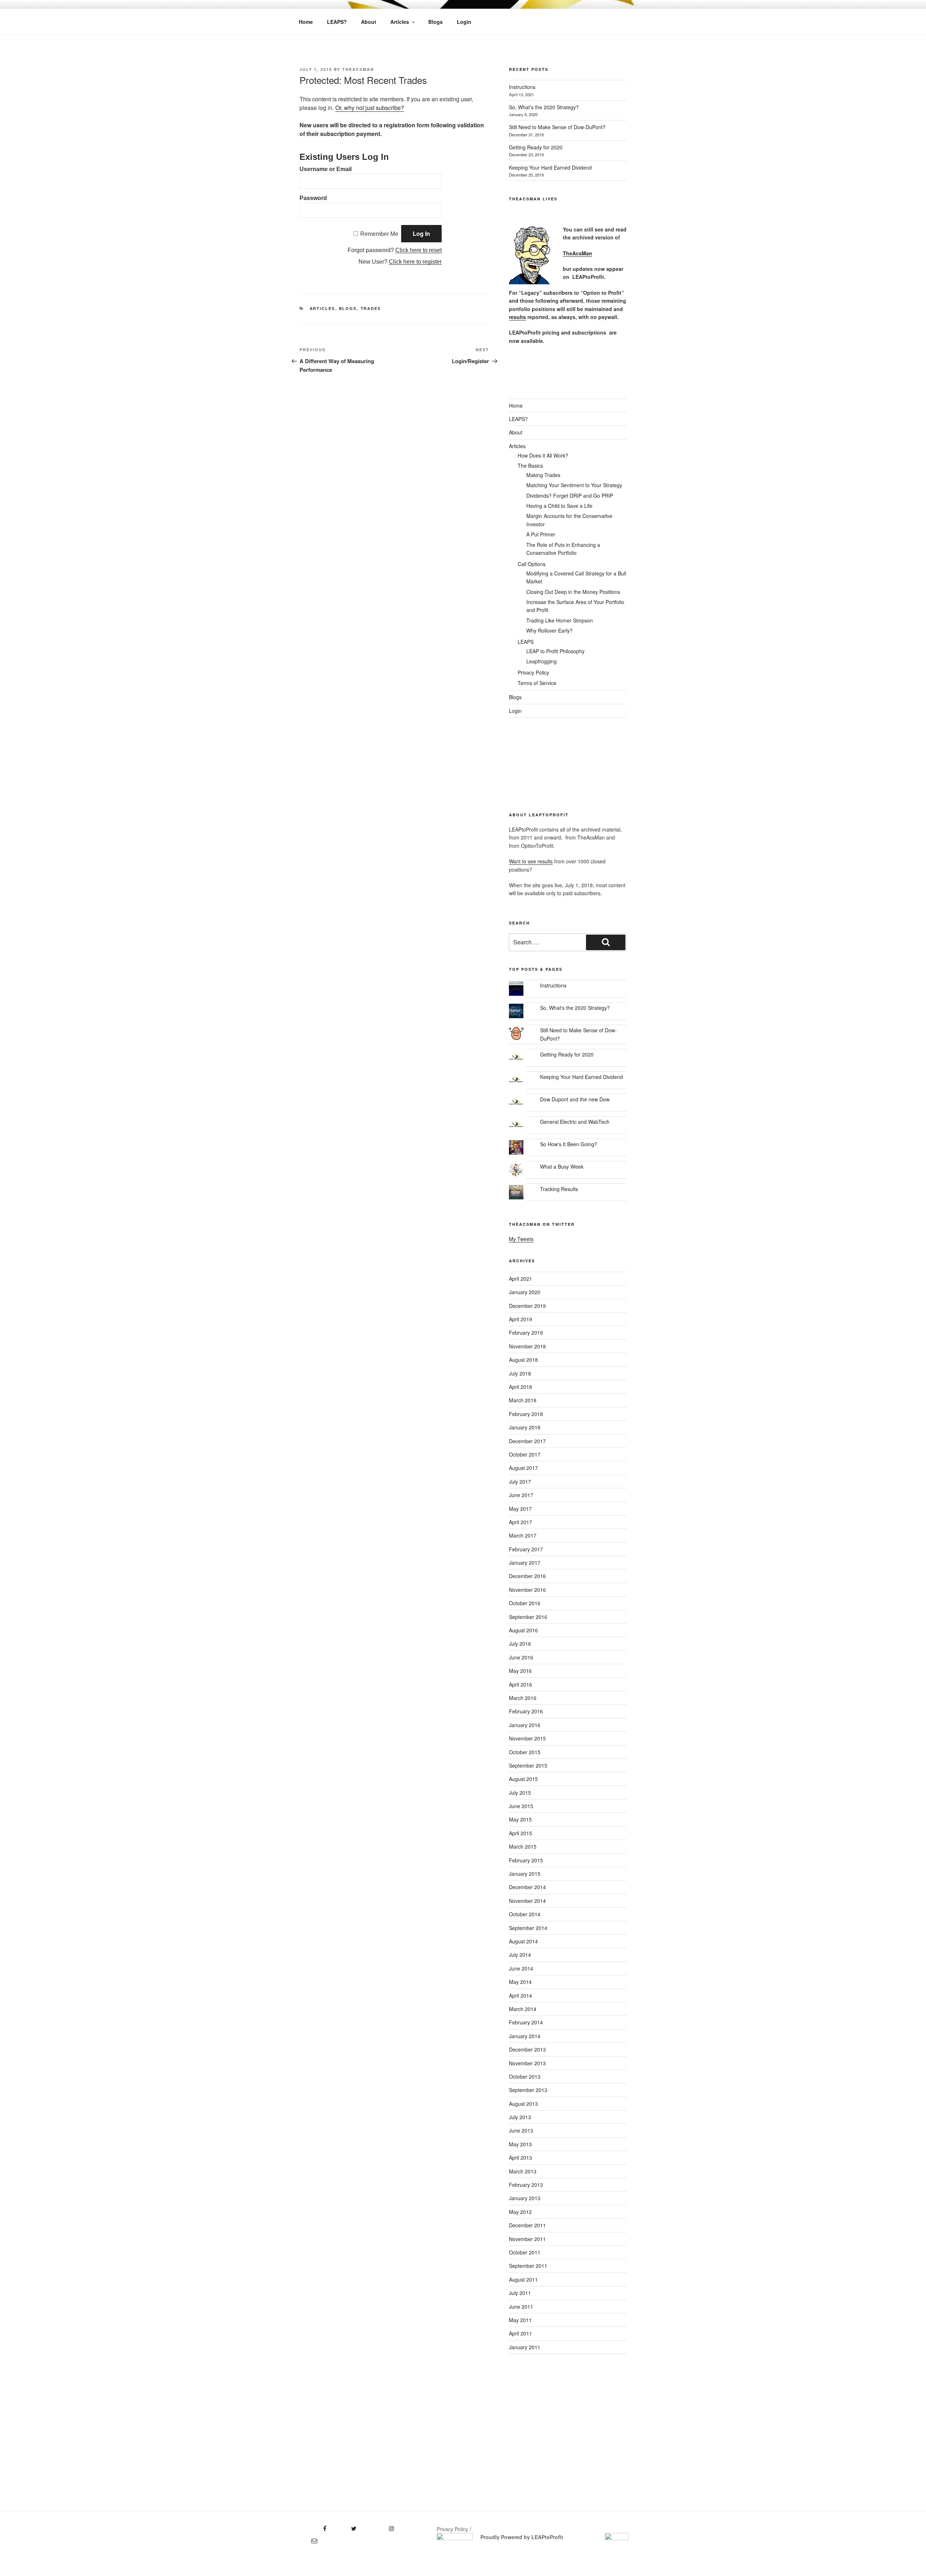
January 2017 (525, 1563)
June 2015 (521, 1806)
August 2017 (523, 1468)
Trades (371, 308)
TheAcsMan (358, 69)
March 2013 (523, 2171)
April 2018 (521, 1387)
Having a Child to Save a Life (559, 506)
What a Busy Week (562, 1166)
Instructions (522, 87)
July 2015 (520, 1793)
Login (464, 22)
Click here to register (415, 262)
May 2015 (520, 1819)
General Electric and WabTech (575, 1122)
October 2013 (525, 2076)
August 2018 (523, 1360)
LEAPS (526, 642)
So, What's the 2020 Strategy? (575, 1008)
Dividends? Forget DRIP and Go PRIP (570, 496)
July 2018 (520, 1373)
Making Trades (543, 475)
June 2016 (521, 1657)
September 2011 (528, 2266)
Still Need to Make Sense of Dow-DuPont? (557, 127)
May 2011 (520, 2320)
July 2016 (520, 1644)
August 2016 (523, 1630)
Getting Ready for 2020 (536, 147)
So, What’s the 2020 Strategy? (544, 107)
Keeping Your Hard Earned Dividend (550, 167)
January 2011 (525, 2347)
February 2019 (526, 1332)
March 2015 (523, 1846)
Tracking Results (559, 1189)
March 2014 (523, 2009)
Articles (400, 22)
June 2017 (521, 1495)
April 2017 (521, 1522)
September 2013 (528, 2090)
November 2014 (527, 1901)
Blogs (436, 22)
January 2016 (525, 1725)
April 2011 (521, 2333)
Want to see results (531, 861)
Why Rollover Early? (549, 630)
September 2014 (528, 1928)
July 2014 (520, 1955)
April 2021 (521, 1279)
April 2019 (521, 1319)
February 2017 (526, 1549)
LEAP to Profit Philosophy (555, 651)
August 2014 (523, 1941)
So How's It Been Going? (569, 1144)
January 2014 (525, 2036)
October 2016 (525, 1603)
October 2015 (525, 1752)
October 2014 (525, 1914)
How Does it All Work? (543, 455)
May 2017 (520, 1509)
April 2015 (521, 1833)
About (369, 22)
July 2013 (520, 2117)
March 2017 (523, 1535)
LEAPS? (337, 22)
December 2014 (527, 1887)
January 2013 (525, 2198)
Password (313, 198)
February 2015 (526, 1860)
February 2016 (526, 1711)
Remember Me (379, 234)
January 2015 (525, 1874)
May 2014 (520, 1982)
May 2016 (520, 1671)
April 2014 (521, 1995)
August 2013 (523, 2104)
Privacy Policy (533, 672)
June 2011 (521, 2307)
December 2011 (527, 2225)
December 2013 (527, 2049)
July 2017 (520, 1482)
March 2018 (523, 1400)
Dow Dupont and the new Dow (575, 1099)
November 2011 (527, 2239)
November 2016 (527, 1590)
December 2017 (527, 1441)
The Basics (530, 466)
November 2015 (527, 1738)
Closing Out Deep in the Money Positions (573, 592)
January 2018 (525, 1427)
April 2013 (521, 2158)
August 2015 (523, 1779)
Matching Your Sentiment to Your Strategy (574, 485)
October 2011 (525, 2252)
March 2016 (523, 1698)
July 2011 (520, 2293)
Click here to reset (419, 250)
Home (306, 22)
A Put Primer (541, 534)
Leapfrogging (541, 661)
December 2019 (527, 1306)
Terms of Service (537, 683)
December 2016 (527, 1576)
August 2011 (523, 2279)
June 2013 (521, 2130)
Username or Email (326, 169)
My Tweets (521, 1239)
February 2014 (526, 2022)
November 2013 (527, 2063)
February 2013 (526, 2185)
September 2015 (528, 1765)
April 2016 (521, 1684)
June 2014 (521, 1968)
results (517, 317)
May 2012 (520, 2212)
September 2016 (528, 1617)
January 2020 (525, 1292)
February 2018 (526, 1414)
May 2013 (520, 2144)
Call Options (532, 564)
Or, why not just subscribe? (370, 108)
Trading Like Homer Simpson (560, 620)
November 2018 (527, 1346)
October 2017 (525, 1454)
